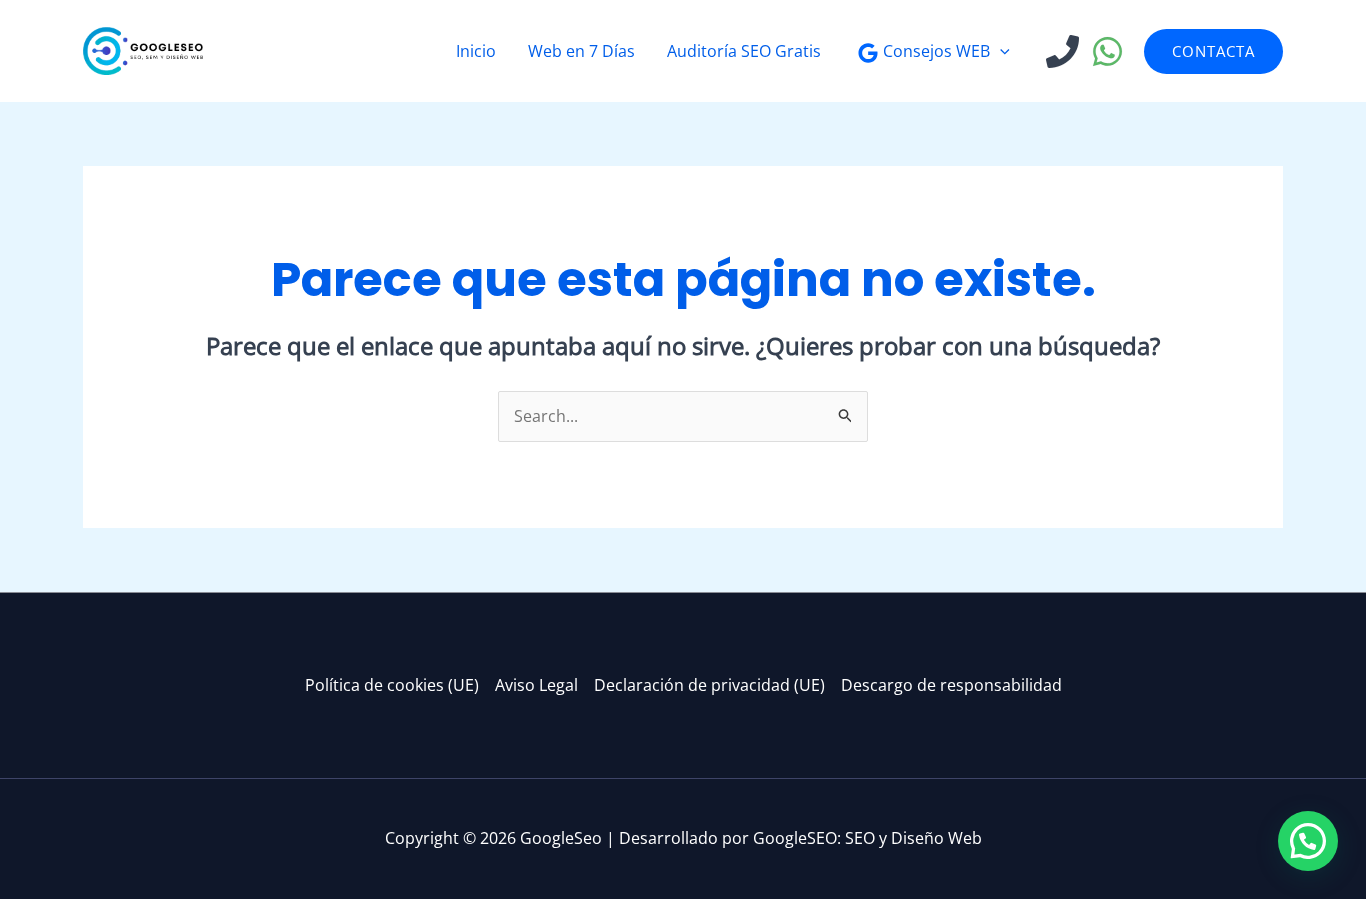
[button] (1000, 51)
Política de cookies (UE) (392, 685)
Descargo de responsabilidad (951, 685)
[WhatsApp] (1107, 51)
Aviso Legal (536, 685)
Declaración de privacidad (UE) (709, 685)
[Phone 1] (1062, 51)
